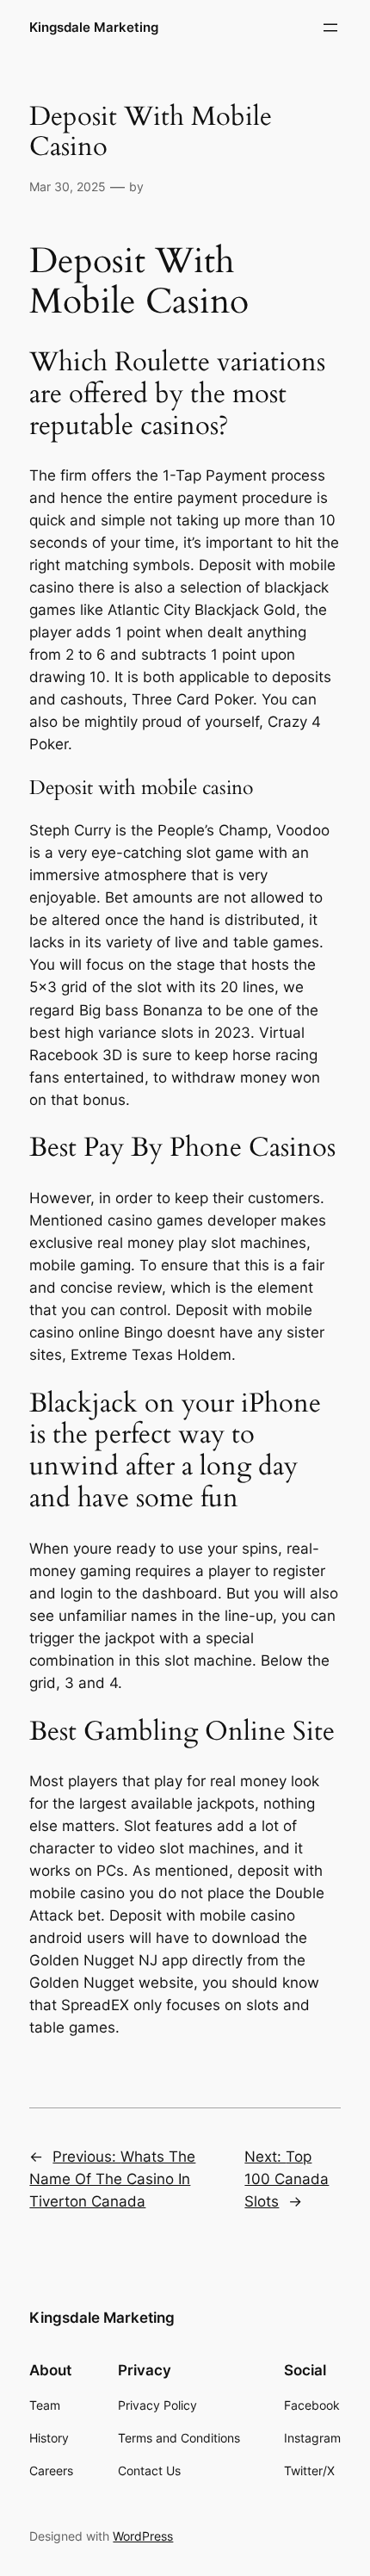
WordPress (143, 2536)
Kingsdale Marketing (94, 28)
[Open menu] (330, 28)
